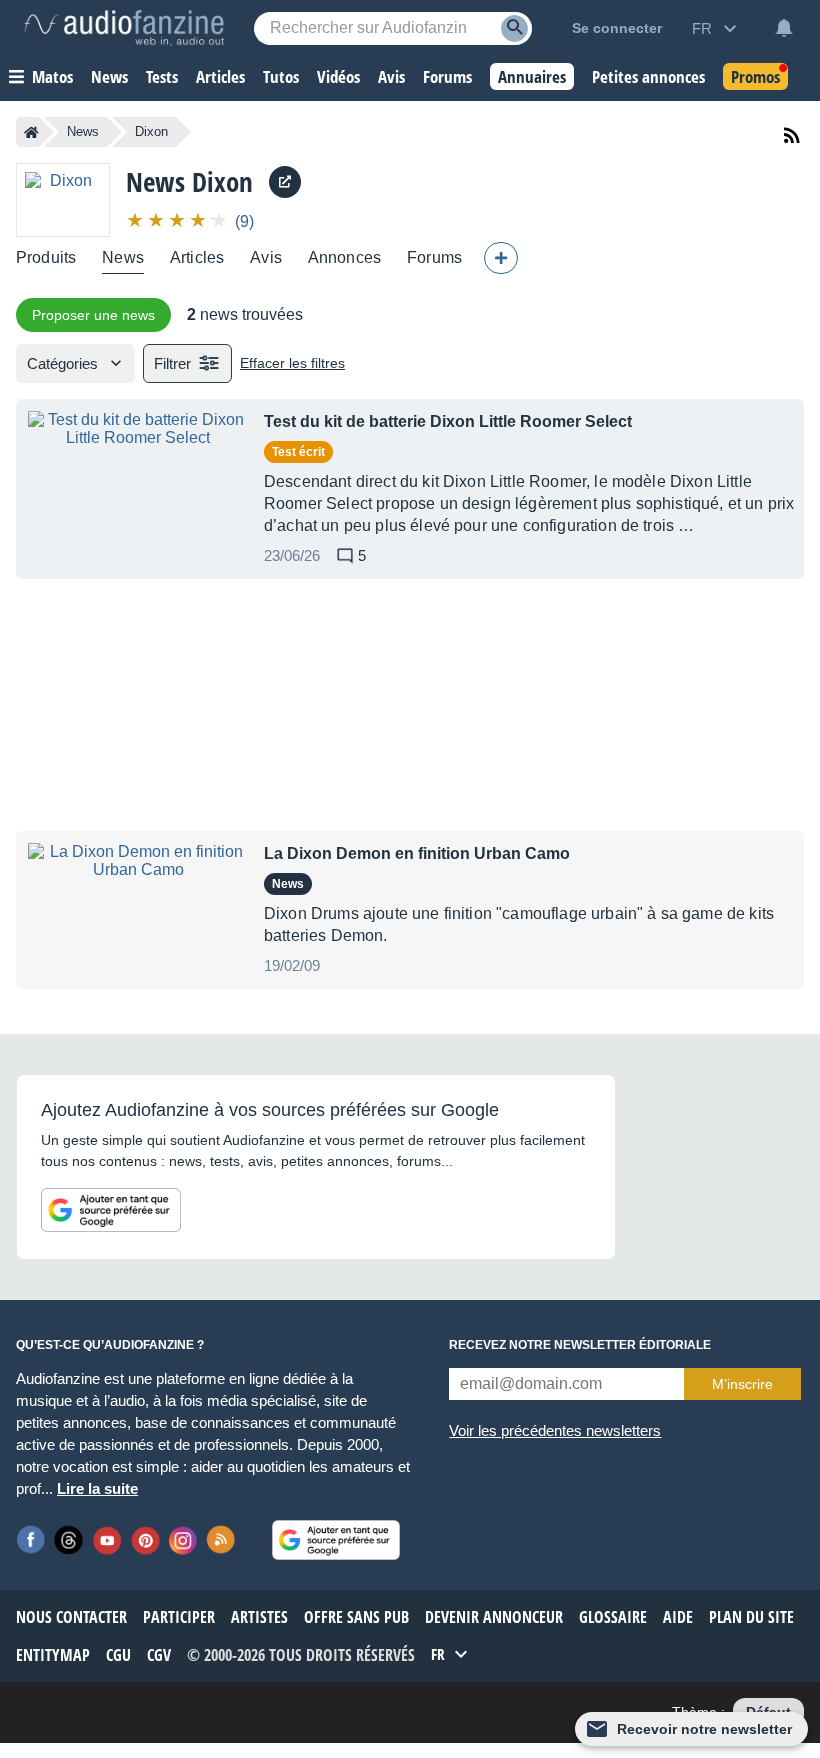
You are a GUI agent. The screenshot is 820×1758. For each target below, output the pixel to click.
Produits (46, 257)
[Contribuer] (501, 258)
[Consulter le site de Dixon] (285, 182)
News (83, 131)
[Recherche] (514, 28)
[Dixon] (63, 199)
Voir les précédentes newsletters (555, 1430)
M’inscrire (742, 1384)
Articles (197, 257)
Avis (266, 257)
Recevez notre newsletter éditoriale (580, 1345)
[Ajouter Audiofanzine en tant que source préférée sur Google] (111, 1210)
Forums (434, 257)
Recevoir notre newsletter (704, 1729)
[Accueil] (31, 132)
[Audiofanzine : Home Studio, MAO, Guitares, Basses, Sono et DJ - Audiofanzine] (124, 28)
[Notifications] (784, 28)
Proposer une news (93, 315)
